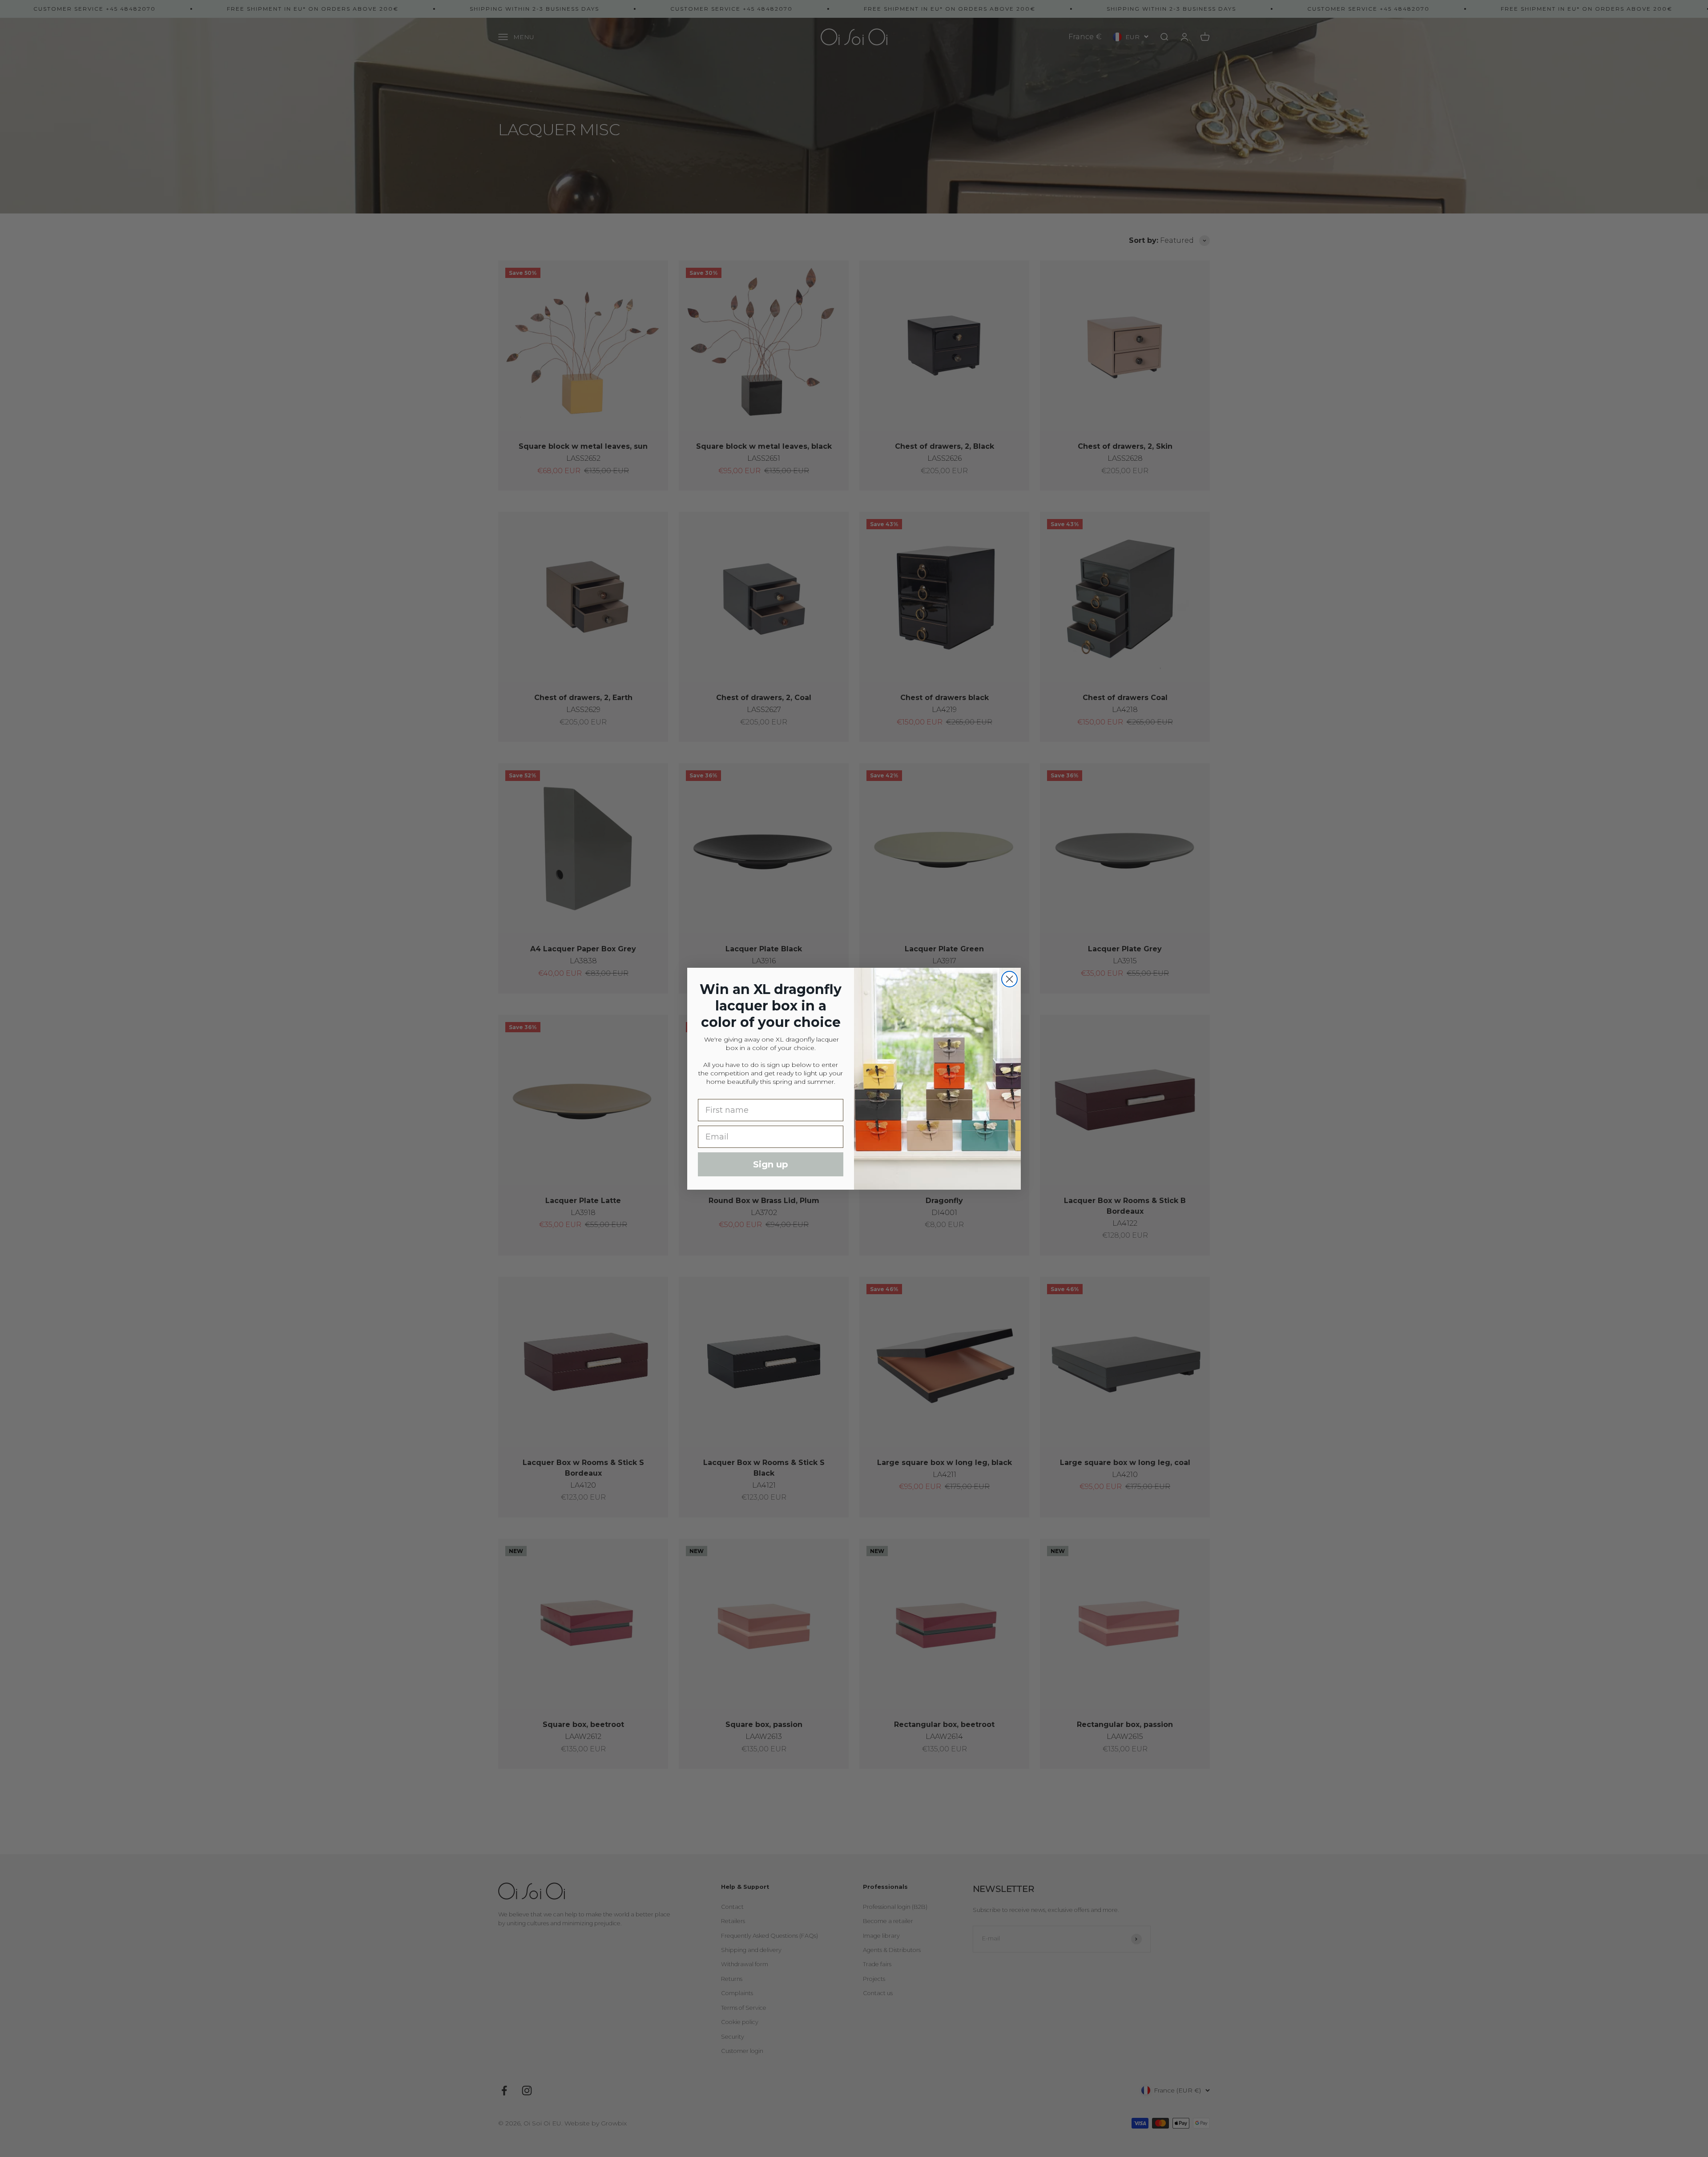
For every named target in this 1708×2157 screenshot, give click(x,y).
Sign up (771, 1164)
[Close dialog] (1009, 979)
